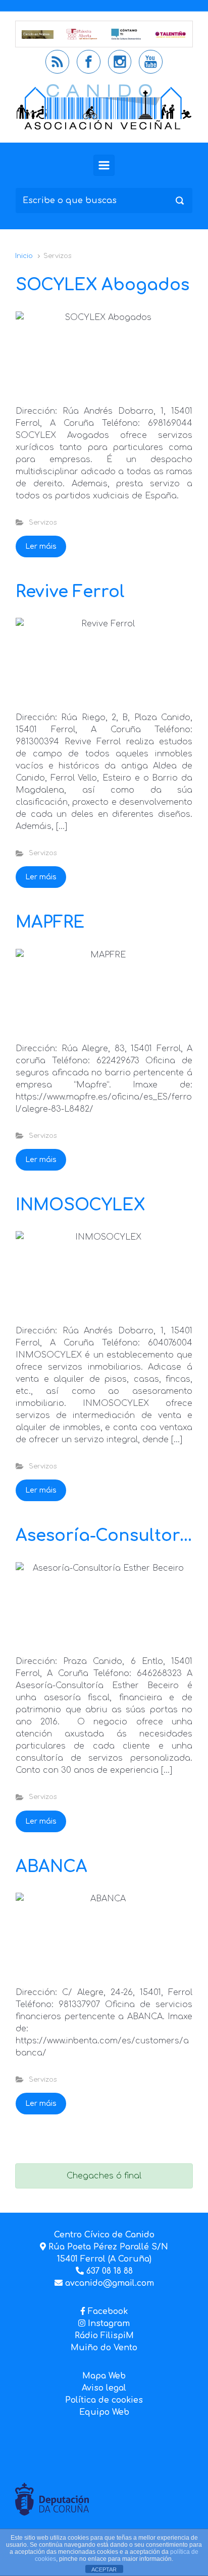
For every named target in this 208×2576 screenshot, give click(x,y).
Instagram (108, 2324)
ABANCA (51, 1867)
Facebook (108, 2311)
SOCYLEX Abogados (102, 285)
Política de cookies (104, 2400)
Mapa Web (104, 2376)
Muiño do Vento (104, 2348)
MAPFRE (50, 922)
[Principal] (104, 165)
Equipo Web (104, 2412)
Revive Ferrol (70, 592)
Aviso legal (104, 2388)
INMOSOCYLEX (80, 1205)
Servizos (43, 523)
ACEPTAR (104, 2569)
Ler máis (41, 546)
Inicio (24, 256)
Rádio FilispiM (104, 2336)
